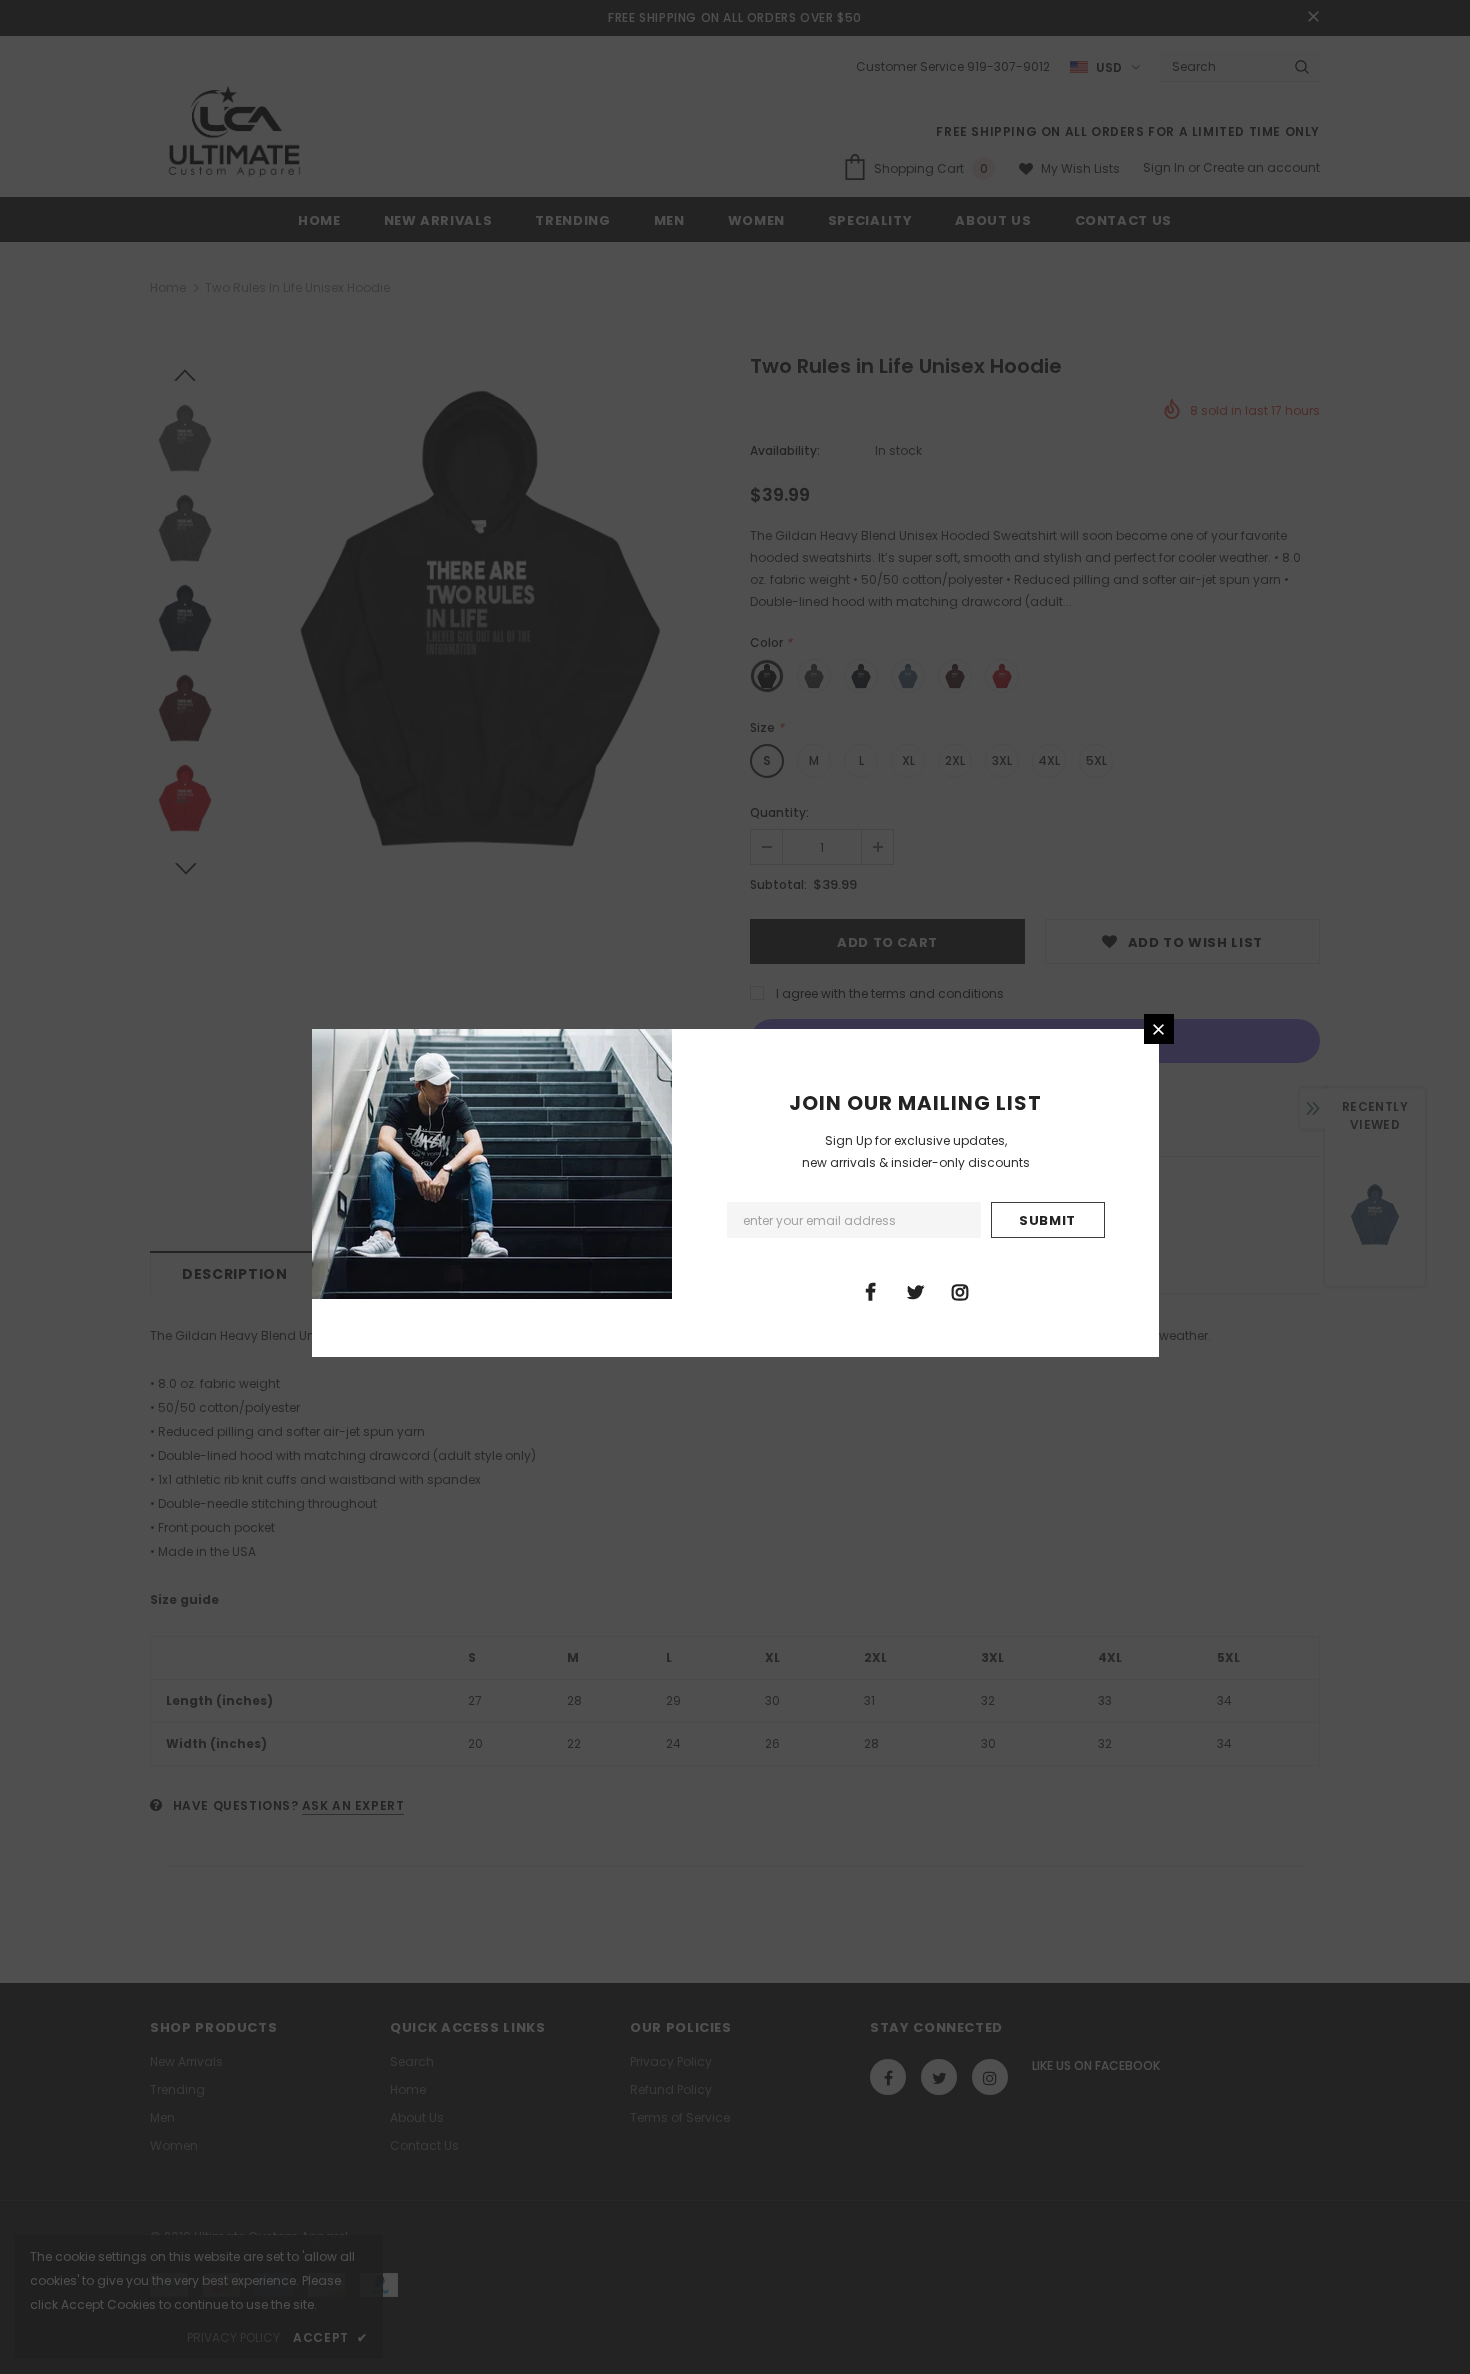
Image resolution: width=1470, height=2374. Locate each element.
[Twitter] (915, 1291)
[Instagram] (960, 1291)
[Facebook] (870, 1291)
